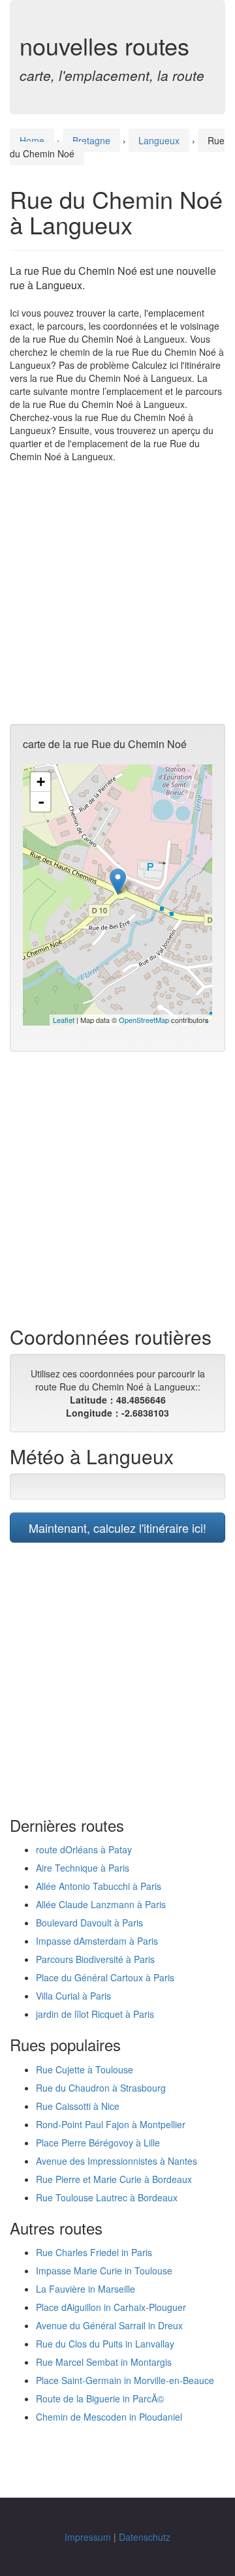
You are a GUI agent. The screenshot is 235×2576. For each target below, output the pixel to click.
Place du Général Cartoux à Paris (105, 1977)
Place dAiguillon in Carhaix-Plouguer (111, 2307)
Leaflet (64, 1020)
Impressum (88, 2537)
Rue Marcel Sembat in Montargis (104, 2362)
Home (32, 140)
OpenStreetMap (144, 1020)
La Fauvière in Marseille (86, 2289)
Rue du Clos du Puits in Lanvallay (105, 2344)
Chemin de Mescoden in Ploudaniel (109, 2417)
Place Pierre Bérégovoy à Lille (98, 2143)
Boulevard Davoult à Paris (89, 1923)
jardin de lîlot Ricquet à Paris (95, 2014)
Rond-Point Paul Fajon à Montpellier (111, 2124)
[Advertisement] (117, 593)
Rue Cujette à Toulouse (85, 2069)
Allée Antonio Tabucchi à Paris (99, 1886)
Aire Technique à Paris (83, 1868)
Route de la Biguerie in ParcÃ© (100, 2398)
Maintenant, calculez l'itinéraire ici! (117, 1528)
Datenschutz (145, 2537)
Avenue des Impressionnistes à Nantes (117, 2161)
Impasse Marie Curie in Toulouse (104, 2270)
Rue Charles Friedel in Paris (94, 2252)
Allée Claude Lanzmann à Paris (101, 1904)
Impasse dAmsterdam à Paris (97, 1941)
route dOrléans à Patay (84, 1849)
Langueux (159, 140)
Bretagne (91, 140)
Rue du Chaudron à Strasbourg (101, 2088)
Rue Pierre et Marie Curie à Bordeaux (114, 2179)
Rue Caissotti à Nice (78, 2106)
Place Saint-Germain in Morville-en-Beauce (125, 2380)
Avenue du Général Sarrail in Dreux (109, 2325)
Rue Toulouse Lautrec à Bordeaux (107, 2197)
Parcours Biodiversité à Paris (95, 1959)
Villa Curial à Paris (73, 1996)
